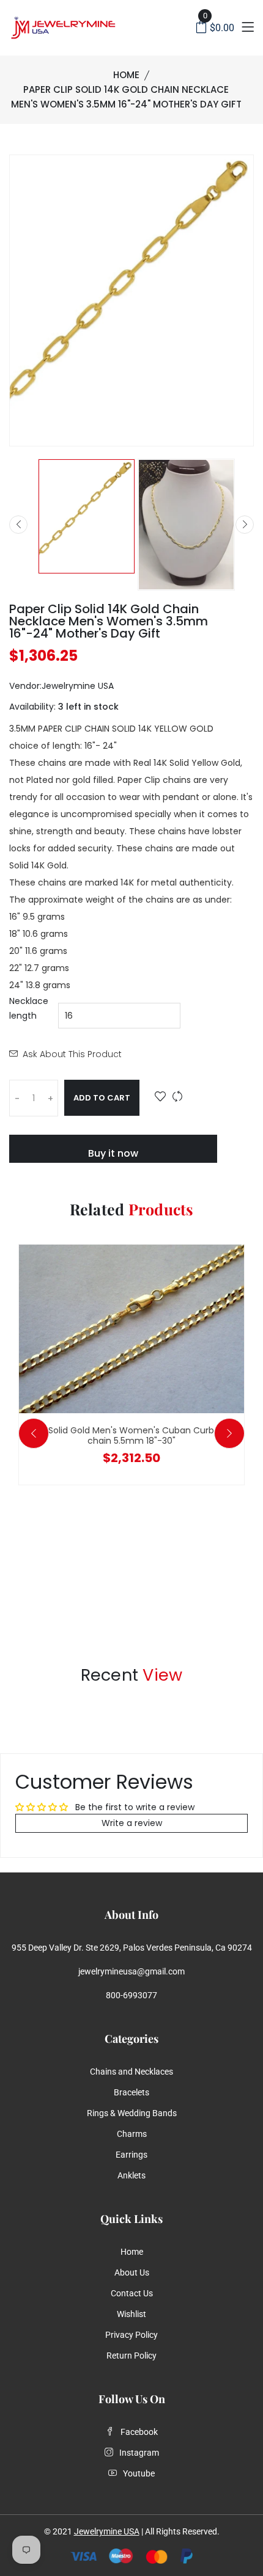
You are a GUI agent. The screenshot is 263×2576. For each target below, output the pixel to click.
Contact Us (132, 2293)
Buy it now (113, 1153)
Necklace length (29, 1008)
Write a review (132, 1823)
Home (126, 75)
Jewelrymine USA (107, 2531)
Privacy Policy (131, 2335)
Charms (132, 2134)
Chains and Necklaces (131, 2072)
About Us (132, 2272)
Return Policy (131, 2356)
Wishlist (131, 2314)
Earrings (131, 2155)
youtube (139, 2473)
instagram (139, 2453)
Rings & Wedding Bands (132, 2113)
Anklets (131, 2175)
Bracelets (131, 2092)
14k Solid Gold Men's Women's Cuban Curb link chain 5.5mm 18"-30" (131, 1435)
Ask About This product (72, 1054)
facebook (139, 2432)
